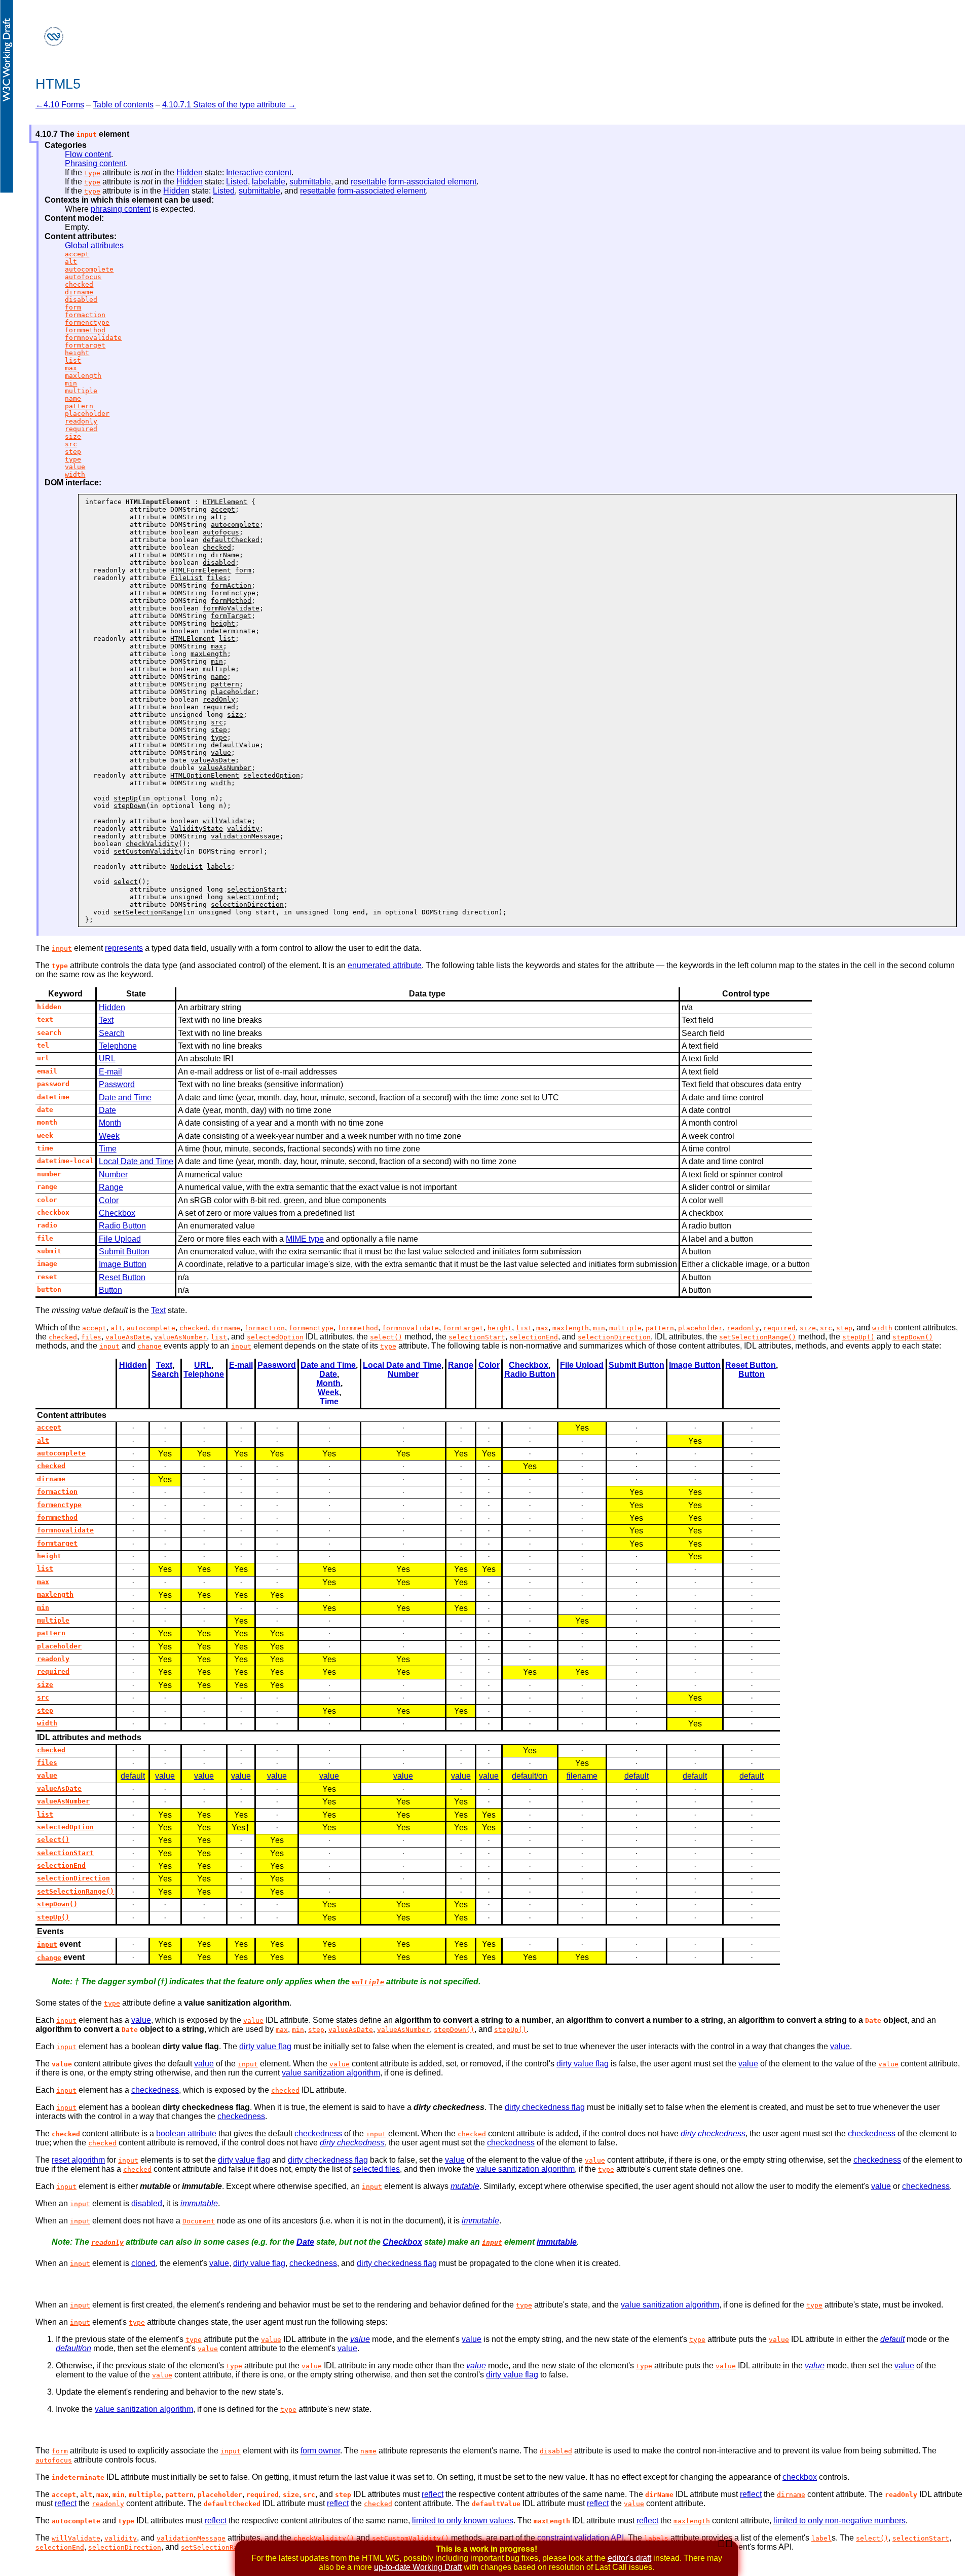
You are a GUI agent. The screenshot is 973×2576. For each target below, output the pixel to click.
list (73, 360)
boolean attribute (186, 2133)
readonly (81, 421)
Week (109, 1136)
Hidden (190, 172)
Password (117, 1084)
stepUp (126, 798)
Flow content (88, 154)
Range (111, 1187)
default (133, 1776)
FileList (186, 578)
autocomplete (89, 269)
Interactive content (259, 172)
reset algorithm (78, 2160)
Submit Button (124, 1252)
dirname (79, 292)
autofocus (83, 277)
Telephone (118, 1046)
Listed (237, 182)
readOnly (219, 699)
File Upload (120, 1239)
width (75, 474)
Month (110, 1123)
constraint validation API (581, 2538)
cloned (143, 2263)
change (149, 1346)
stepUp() (858, 1337)
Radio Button (122, 1226)
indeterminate (229, 631)
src (71, 444)
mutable (465, 2186)
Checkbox (117, 1213)
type (92, 173)
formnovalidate (93, 338)
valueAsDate (213, 760)
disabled (81, 300)
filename (582, 1776)
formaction (85, 315)
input (62, 949)
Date (107, 1110)
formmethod (85, 330)
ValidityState (197, 829)
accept (77, 254)
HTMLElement (225, 502)
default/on (530, 1776)
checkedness (155, 2090)
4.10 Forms (64, 105)
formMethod (231, 601)
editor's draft (629, 2558)
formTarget (231, 616)
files (217, 578)
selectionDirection (247, 905)
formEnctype (233, 593)
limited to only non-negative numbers (839, 2521)
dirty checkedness (713, 2133)
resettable (368, 182)
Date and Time (125, 1098)
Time (108, 1149)
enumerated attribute (385, 965)
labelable (269, 182)
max (71, 368)
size (73, 436)
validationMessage (245, 836)
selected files (376, 2169)
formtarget (85, 345)
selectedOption (272, 775)
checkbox (800, 2477)
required (81, 429)
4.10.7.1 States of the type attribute (224, 105)
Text (106, 1020)
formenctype (87, 322)
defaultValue (235, 745)
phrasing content (121, 209)
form (73, 307)
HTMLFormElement (201, 570)
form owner (320, 2451)
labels (219, 867)
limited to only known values (463, 2521)
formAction (231, 585)
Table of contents (123, 105)
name (73, 398)
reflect (433, 2494)
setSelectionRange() (758, 1337)
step (73, 452)
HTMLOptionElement (205, 775)
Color (109, 1200)
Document (199, 2221)
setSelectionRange (148, 912)
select (126, 882)
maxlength (83, 376)
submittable (310, 182)
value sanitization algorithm (331, 2073)
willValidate (227, 821)
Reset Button (122, 1277)
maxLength (209, 654)
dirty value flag (265, 2046)
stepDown (130, 806)
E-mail (110, 1072)
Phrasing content (95, 163)
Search (112, 1033)
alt (71, 262)
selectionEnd (251, 897)
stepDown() (913, 1337)
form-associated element (432, 182)
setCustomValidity (148, 851)
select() (386, 1337)
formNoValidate (231, 608)
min (71, 383)
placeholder (87, 414)
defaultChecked (231, 540)
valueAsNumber (225, 768)
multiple (81, 391)
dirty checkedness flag (545, 2107)
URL (107, 1059)
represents (124, 948)
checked (79, 284)
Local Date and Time (136, 1161)
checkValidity (152, 844)
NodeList (186, 867)
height (77, 353)
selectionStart (255, 889)
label (821, 2538)
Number (113, 1175)
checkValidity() (324, 2538)
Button (110, 1290)
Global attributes (94, 245)
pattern (79, 406)
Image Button (123, 1264)
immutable (199, 2203)
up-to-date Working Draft (418, 2567)
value (75, 467)
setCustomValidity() (410, 2538)
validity (243, 829)
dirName (225, 555)
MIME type (305, 1239)
